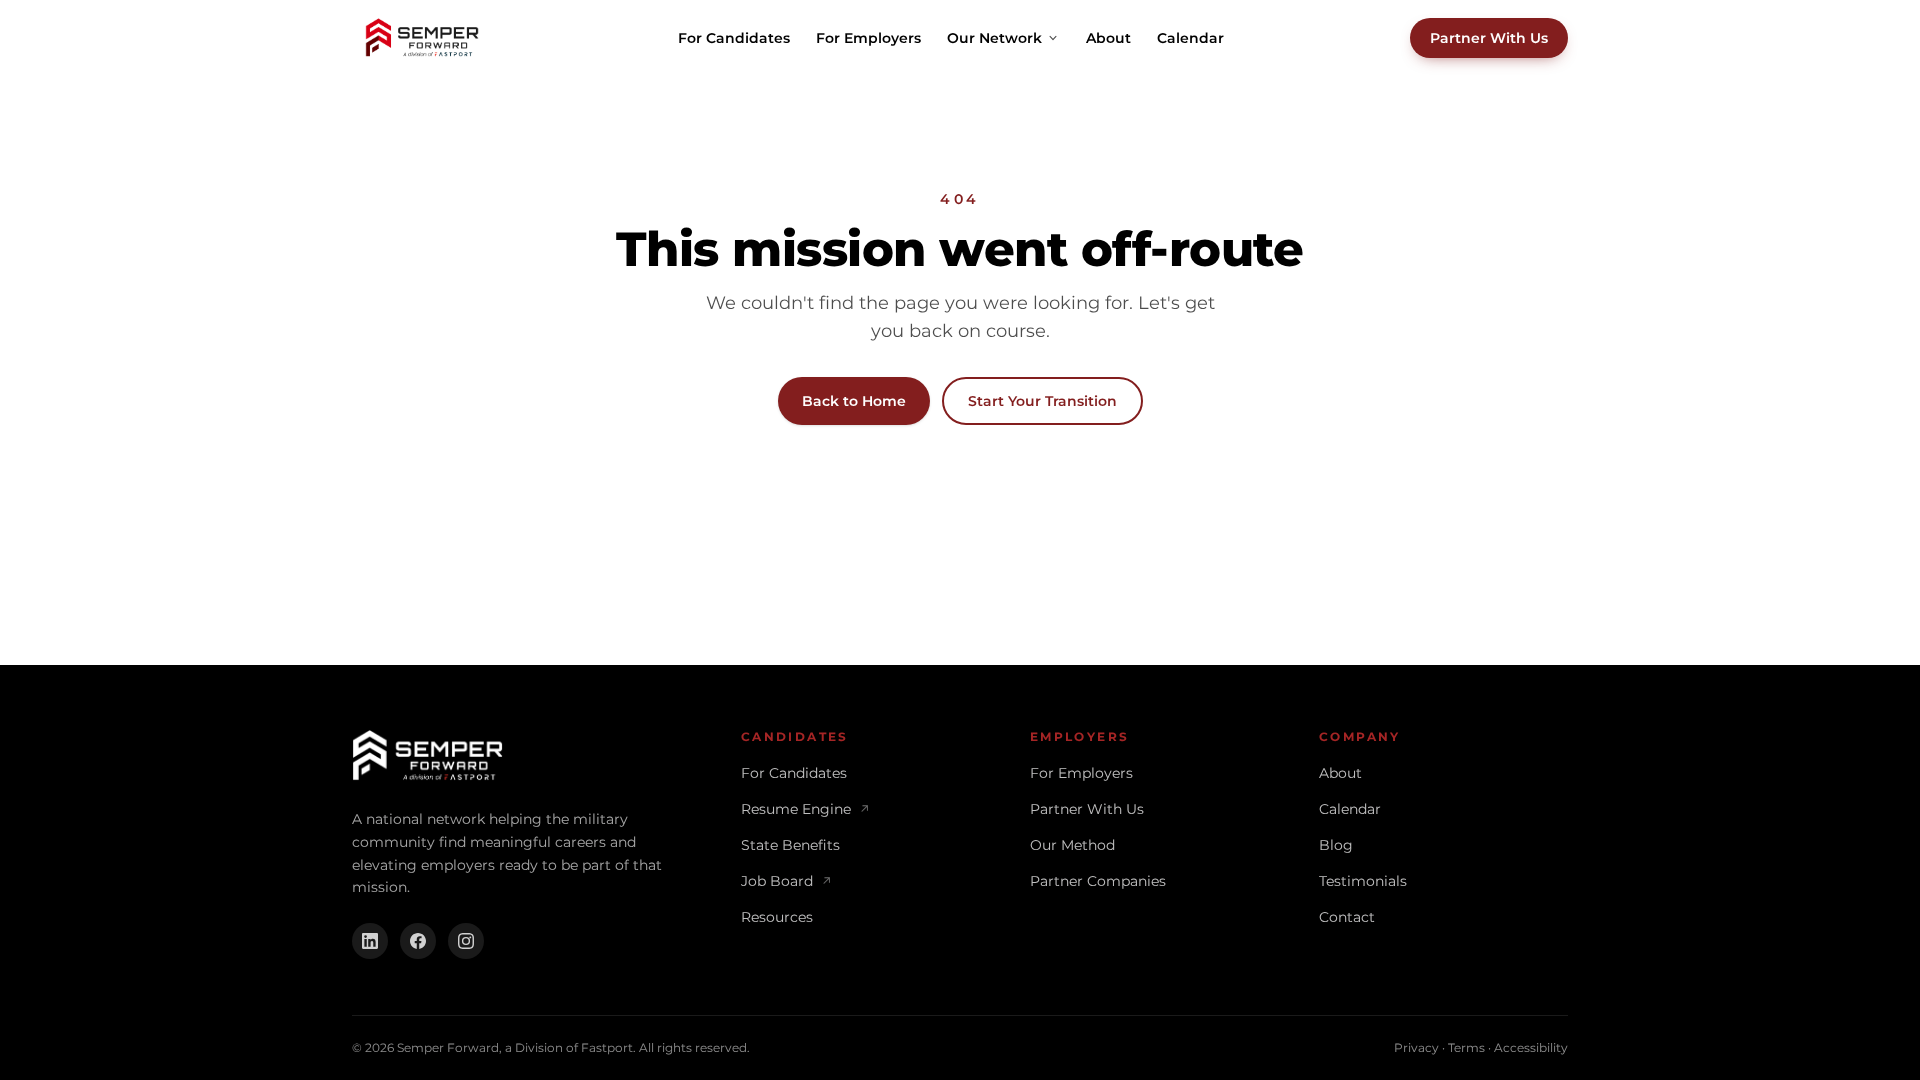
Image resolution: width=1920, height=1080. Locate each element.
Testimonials (1363, 881)
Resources (777, 917)
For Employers (868, 38)
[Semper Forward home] (422, 38)
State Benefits (790, 845)
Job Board (786, 881)
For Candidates (734, 38)
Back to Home (854, 401)
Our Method (1072, 845)
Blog (1336, 845)
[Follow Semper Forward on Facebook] (418, 941)
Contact (1347, 917)
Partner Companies (1098, 881)
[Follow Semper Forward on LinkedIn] (370, 941)
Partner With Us (1489, 38)
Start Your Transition (1042, 401)
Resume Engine (805, 809)
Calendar (1190, 38)
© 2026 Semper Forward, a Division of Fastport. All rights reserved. (551, 1047)
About (1108, 38)
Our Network (994, 38)
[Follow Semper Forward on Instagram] (466, 941)
